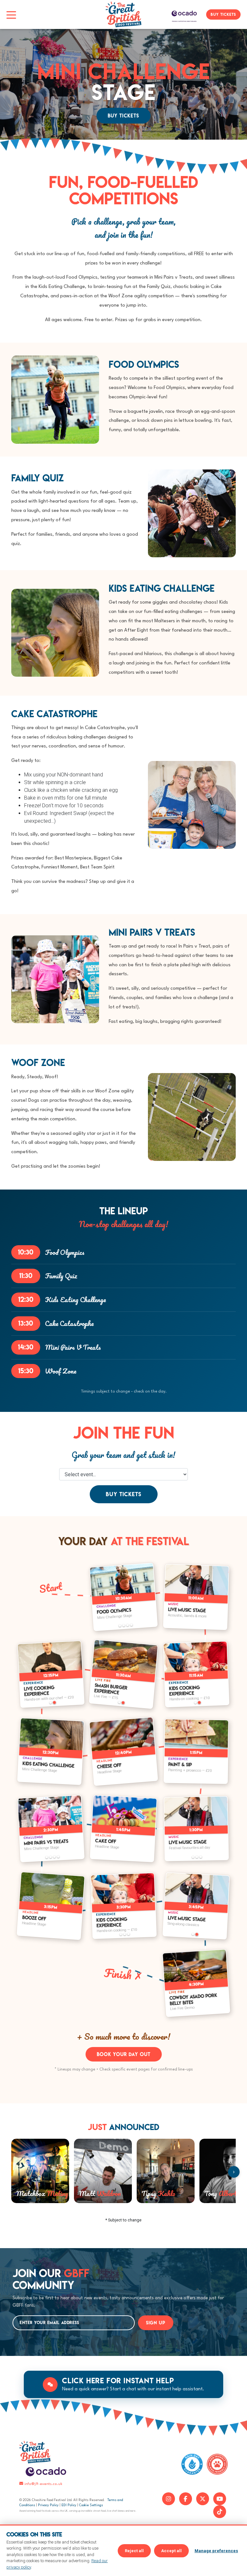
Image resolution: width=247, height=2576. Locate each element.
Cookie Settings (91, 2505)
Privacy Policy (48, 2505)
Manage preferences (216, 2551)
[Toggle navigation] (11, 14)
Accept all (171, 2551)
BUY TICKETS (223, 14)
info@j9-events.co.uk (43, 2484)
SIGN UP (156, 2323)
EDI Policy (69, 2505)
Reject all (134, 2551)
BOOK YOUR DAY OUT (124, 2054)
